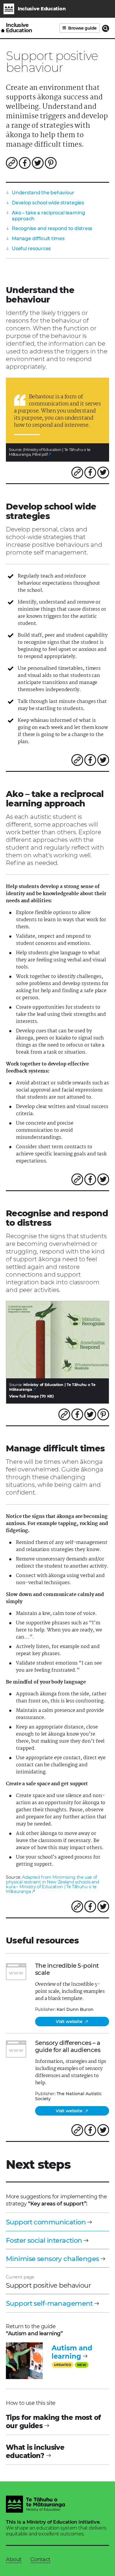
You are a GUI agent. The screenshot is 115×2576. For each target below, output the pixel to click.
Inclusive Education (19, 28)
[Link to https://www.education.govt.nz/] (35, 2505)
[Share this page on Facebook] (25, 163)
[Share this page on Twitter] (38, 163)
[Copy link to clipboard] (12, 163)
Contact (40, 2559)
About (14, 2559)
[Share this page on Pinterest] (51, 163)
